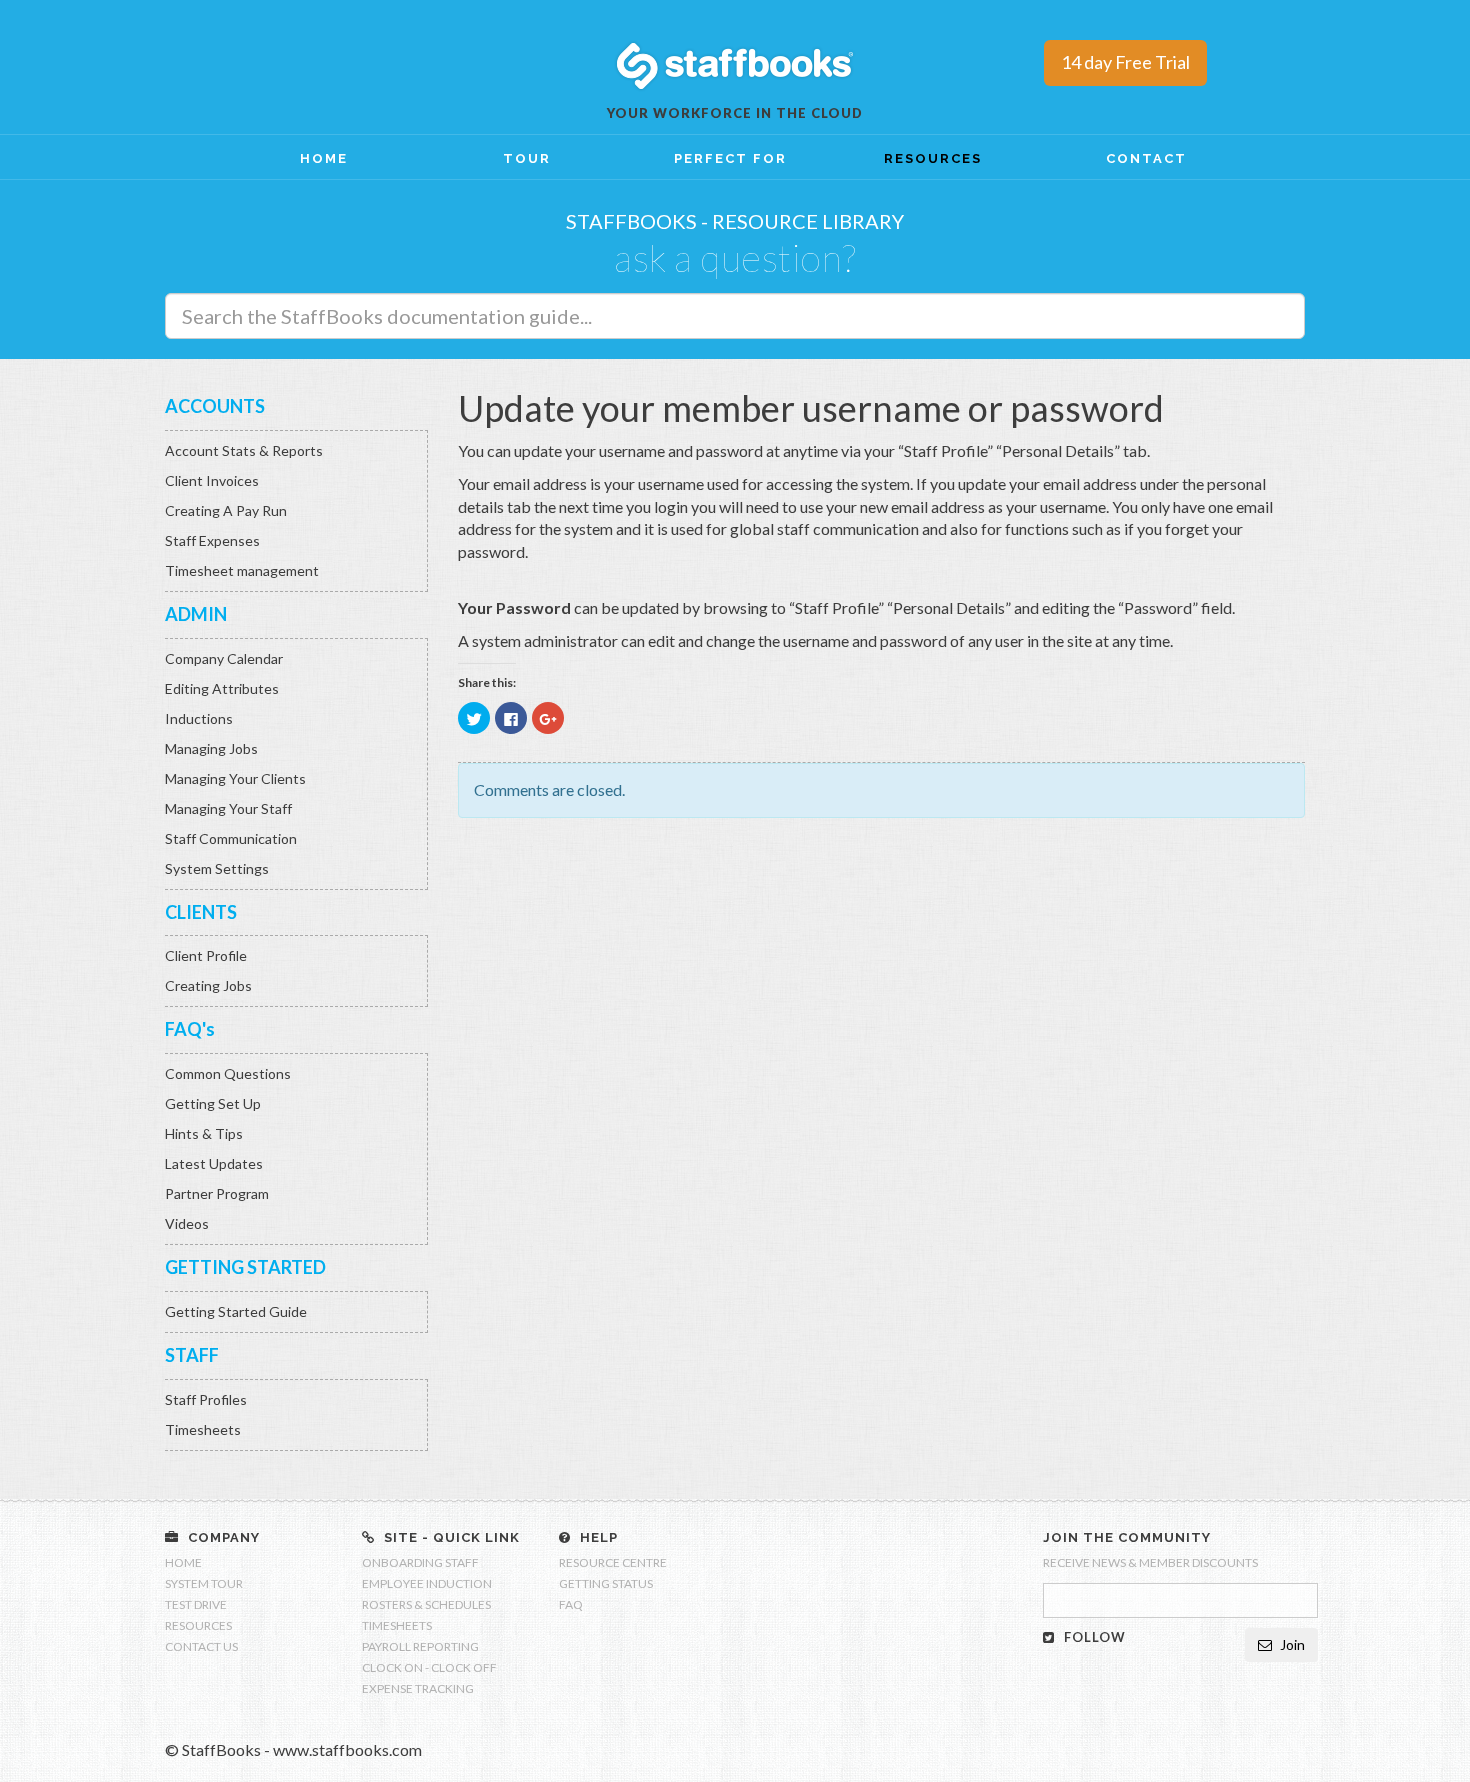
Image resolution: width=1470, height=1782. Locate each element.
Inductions (199, 718)
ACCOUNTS (215, 406)
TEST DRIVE (196, 1604)
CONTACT (1146, 158)
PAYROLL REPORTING (420, 1646)
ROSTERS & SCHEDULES (426, 1604)
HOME (324, 158)
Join (1291, 1644)
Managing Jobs (211, 748)
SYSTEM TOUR (204, 1583)
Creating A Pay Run (226, 510)
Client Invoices (212, 480)
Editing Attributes (222, 688)
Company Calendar (224, 658)
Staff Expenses (212, 540)
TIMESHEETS (397, 1625)
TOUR (527, 158)
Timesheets (203, 1429)
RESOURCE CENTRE (613, 1562)
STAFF (192, 1355)
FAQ (571, 1604)
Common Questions (228, 1073)
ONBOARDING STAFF (420, 1562)
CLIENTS (201, 912)
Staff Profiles (206, 1399)
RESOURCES (933, 158)
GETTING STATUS (606, 1583)
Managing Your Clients (235, 778)
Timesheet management (242, 570)
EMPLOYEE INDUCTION (427, 1583)
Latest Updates (214, 1163)
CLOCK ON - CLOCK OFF (429, 1667)
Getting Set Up (213, 1103)
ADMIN (196, 614)
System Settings (217, 868)
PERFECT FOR (730, 158)
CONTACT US (201, 1646)
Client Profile (206, 955)
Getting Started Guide (236, 1311)
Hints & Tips (204, 1133)
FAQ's (190, 1029)
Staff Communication (231, 838)
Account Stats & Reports (244, 450)
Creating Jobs (208, 985)
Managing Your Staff (228, 808)
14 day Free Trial (1125, 62)
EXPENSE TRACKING (418, 1688)
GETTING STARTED (245, 1267)
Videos (187, 1223)
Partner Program (217, 1193)
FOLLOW (1093, 1637)
